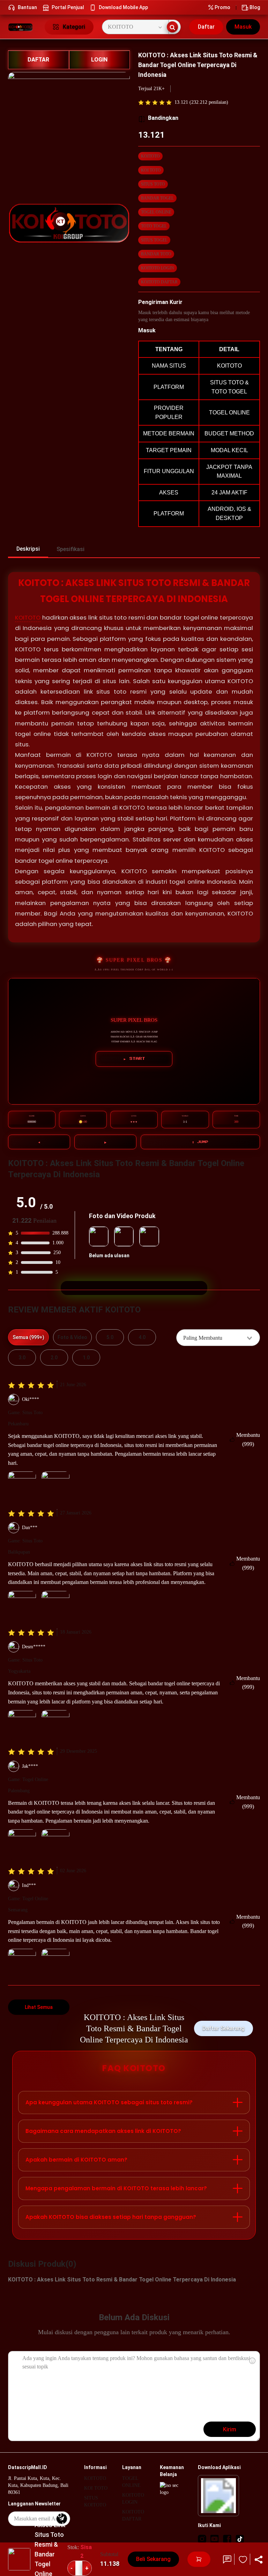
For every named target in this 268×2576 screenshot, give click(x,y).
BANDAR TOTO (156, 254)
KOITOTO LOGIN (158, 268)
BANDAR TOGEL (157, 198)
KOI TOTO (151, 170)
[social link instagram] (202, 2539)
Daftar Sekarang (224, 2028)
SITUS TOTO (153, 184)
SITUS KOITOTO (95, 2501)
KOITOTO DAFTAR (159, 282)
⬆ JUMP (200, 1142)
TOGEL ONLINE (156, 212)
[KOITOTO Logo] (22, 27)
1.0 (86, 1358)
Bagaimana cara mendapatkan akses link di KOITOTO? (103, 2131)
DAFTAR (38, 60)
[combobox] (218, 1338)
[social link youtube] (215, 2539)
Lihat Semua (39, 2007)
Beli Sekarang (153, 2559)
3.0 (22, 1358)
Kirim (230, 2429)
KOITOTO (150, 156)
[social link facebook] (227, 2539)
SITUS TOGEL (154, 240)
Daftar (206, 27)
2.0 (54, 1358)
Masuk (243, 27)
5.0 (110, 1337)
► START (134, 1059)
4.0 (142, 1337)
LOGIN (99, 60)
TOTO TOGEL (154, 226)
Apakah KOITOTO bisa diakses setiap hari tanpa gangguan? (111, 2217)
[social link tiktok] (240, 2539)
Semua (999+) (28, 1337)
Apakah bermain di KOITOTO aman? (76, 2160)
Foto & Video (72, 1337)
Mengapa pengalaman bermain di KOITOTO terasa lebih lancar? (116, 2188)
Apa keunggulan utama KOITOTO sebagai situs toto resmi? (109, 2102)
